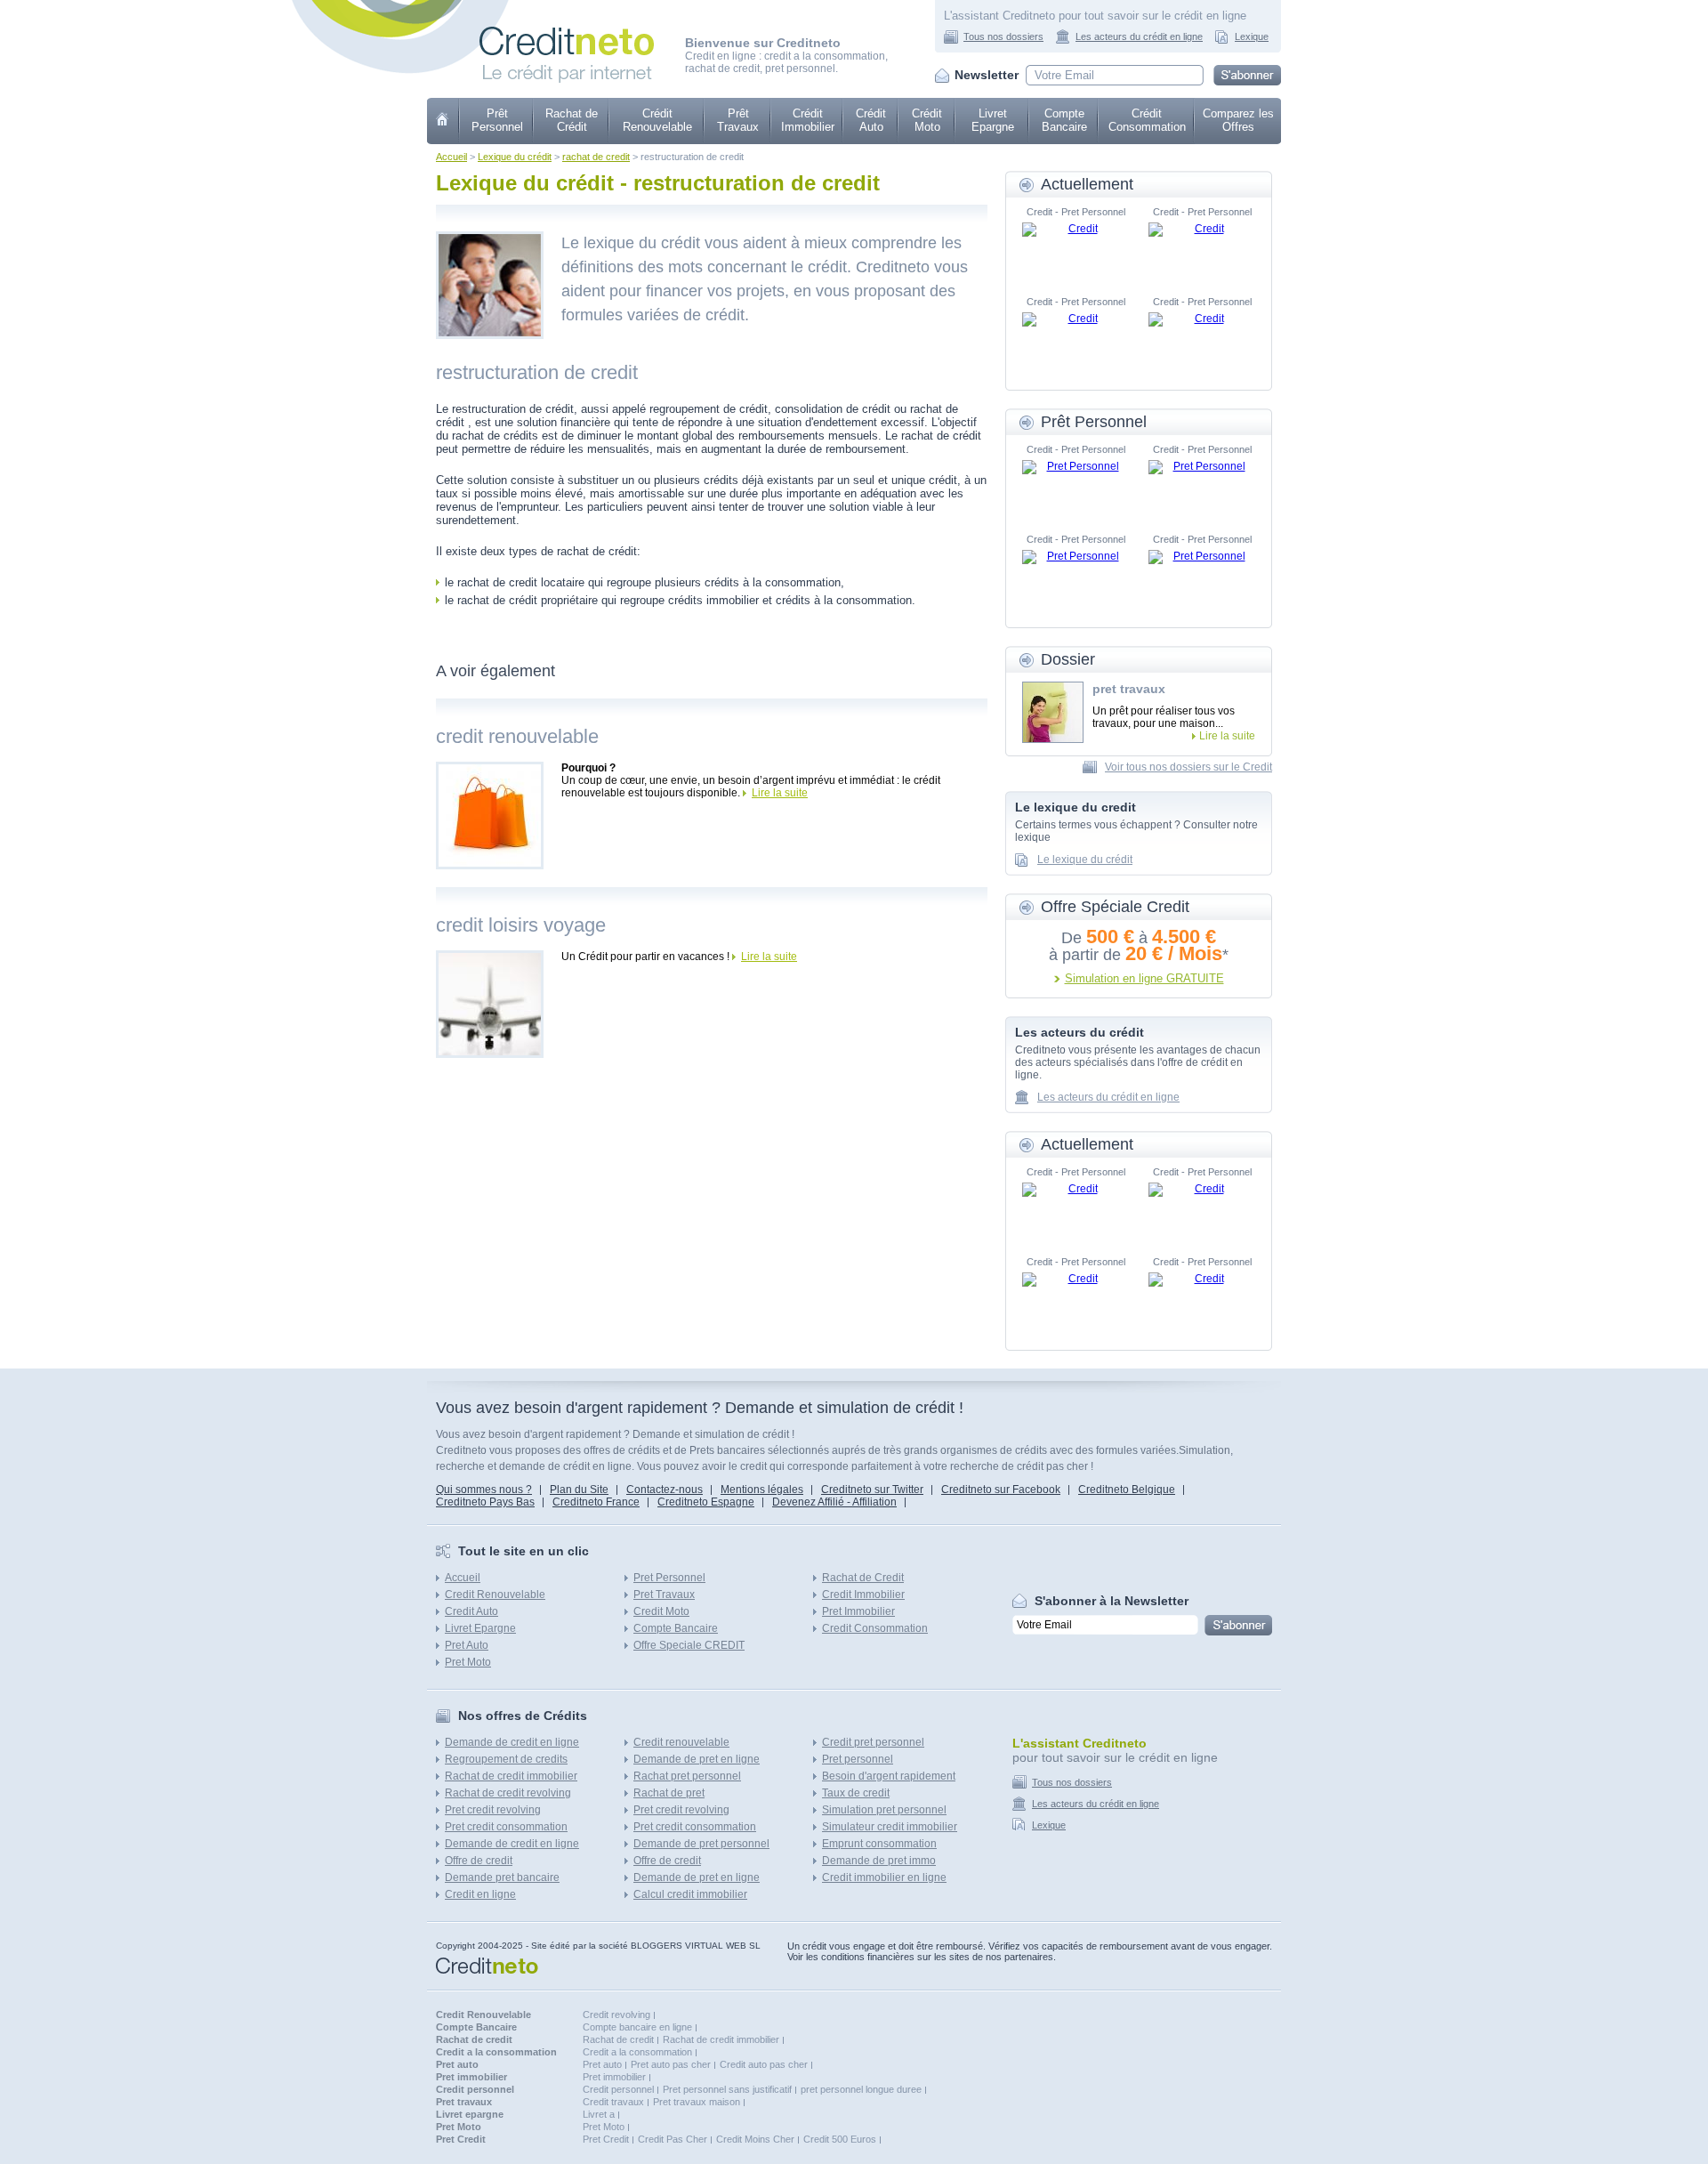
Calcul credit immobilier (690, 1894)
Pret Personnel (669, 1578)
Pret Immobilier (858, 1611)
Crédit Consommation (1147, 120)
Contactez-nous (665, 1490)
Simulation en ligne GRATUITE (1144, 978)
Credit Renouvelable (495, 1595)
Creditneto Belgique (1127, 1490)
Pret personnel (858, 1759)
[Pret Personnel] (1076, 487)
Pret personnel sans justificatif (727, 2089)
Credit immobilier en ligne (884, 1877)
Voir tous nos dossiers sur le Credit (1188, 767)
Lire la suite (780, 793)
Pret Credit (606, 2139)
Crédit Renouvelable (657, 120)
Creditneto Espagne (706, 1502)
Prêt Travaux (738, 120)
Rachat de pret (669, 1793)
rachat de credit (596, 157)
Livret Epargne (993, 120)
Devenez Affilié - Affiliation (834, 1502)
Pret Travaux (664, 1595)
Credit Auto (471, 1611)
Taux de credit (856, 1793)
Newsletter (987, 75)
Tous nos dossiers (1003, 36)
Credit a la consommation (637, 2052)
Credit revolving (616, 2015)
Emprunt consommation (879, 1844)
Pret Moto (468, 1662)
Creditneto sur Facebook (1001, 1490)
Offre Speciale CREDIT (689, 1645)
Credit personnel (618, 2089)
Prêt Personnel (497, 120)
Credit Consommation (875, 1628)
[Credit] (1076, 249)
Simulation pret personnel (884, 1810)
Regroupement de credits (506, 1759)
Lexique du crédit (515, 157)
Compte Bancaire (1064, 120)
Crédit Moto (927, 120)
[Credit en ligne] (567, 33)
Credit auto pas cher (764, 2064)
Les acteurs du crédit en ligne (1139, 36)
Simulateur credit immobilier (890, 1827)
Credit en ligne (480, 1894)
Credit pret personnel (873, 1742)
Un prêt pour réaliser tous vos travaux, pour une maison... (1164, 717)
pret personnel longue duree (861, 2089)
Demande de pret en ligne (697, 1759)
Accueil (451, 157)
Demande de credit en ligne (512, 1742)
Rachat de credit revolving (508, 1793)
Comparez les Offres (1238, 120)
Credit (443, 121)
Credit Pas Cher (673, 2139)
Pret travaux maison (697, 2102)
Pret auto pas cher (671, 2064)
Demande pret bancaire (502, 1877)
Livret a (599, 2114)
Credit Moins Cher (755, 2139)
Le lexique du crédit (1085, 860)
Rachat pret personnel (687, 1776)
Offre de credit (479, 1861)
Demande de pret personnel (701, 1844)
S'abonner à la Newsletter (1112, 1601)
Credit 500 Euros (840, 2139)
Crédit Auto (871, 120)
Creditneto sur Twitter (872, 1490)
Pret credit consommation (506, 1827)
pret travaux (1129, 689)
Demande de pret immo (879, 1861)
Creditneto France (596, 1502)
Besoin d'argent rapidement (889, 1776)
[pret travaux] (1053, 712)
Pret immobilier (614, 2077)
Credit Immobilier (863, 1595)
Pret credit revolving (493, 1810)
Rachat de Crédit (572, 120)
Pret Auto (467, 1645)
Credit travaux (613, 2102)
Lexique (1252, 36)
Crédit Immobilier (808, 120)
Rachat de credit (618, 2039)
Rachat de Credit (863, 1578)
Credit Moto (661, 1611)
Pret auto (602, 2064)
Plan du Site (579, 1490)
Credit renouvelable (681, 1742)
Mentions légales (762, 1490)
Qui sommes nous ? (484, 1490)
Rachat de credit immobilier (511, 1776)
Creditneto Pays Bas (485, 1502)
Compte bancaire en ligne (637, 2027)
